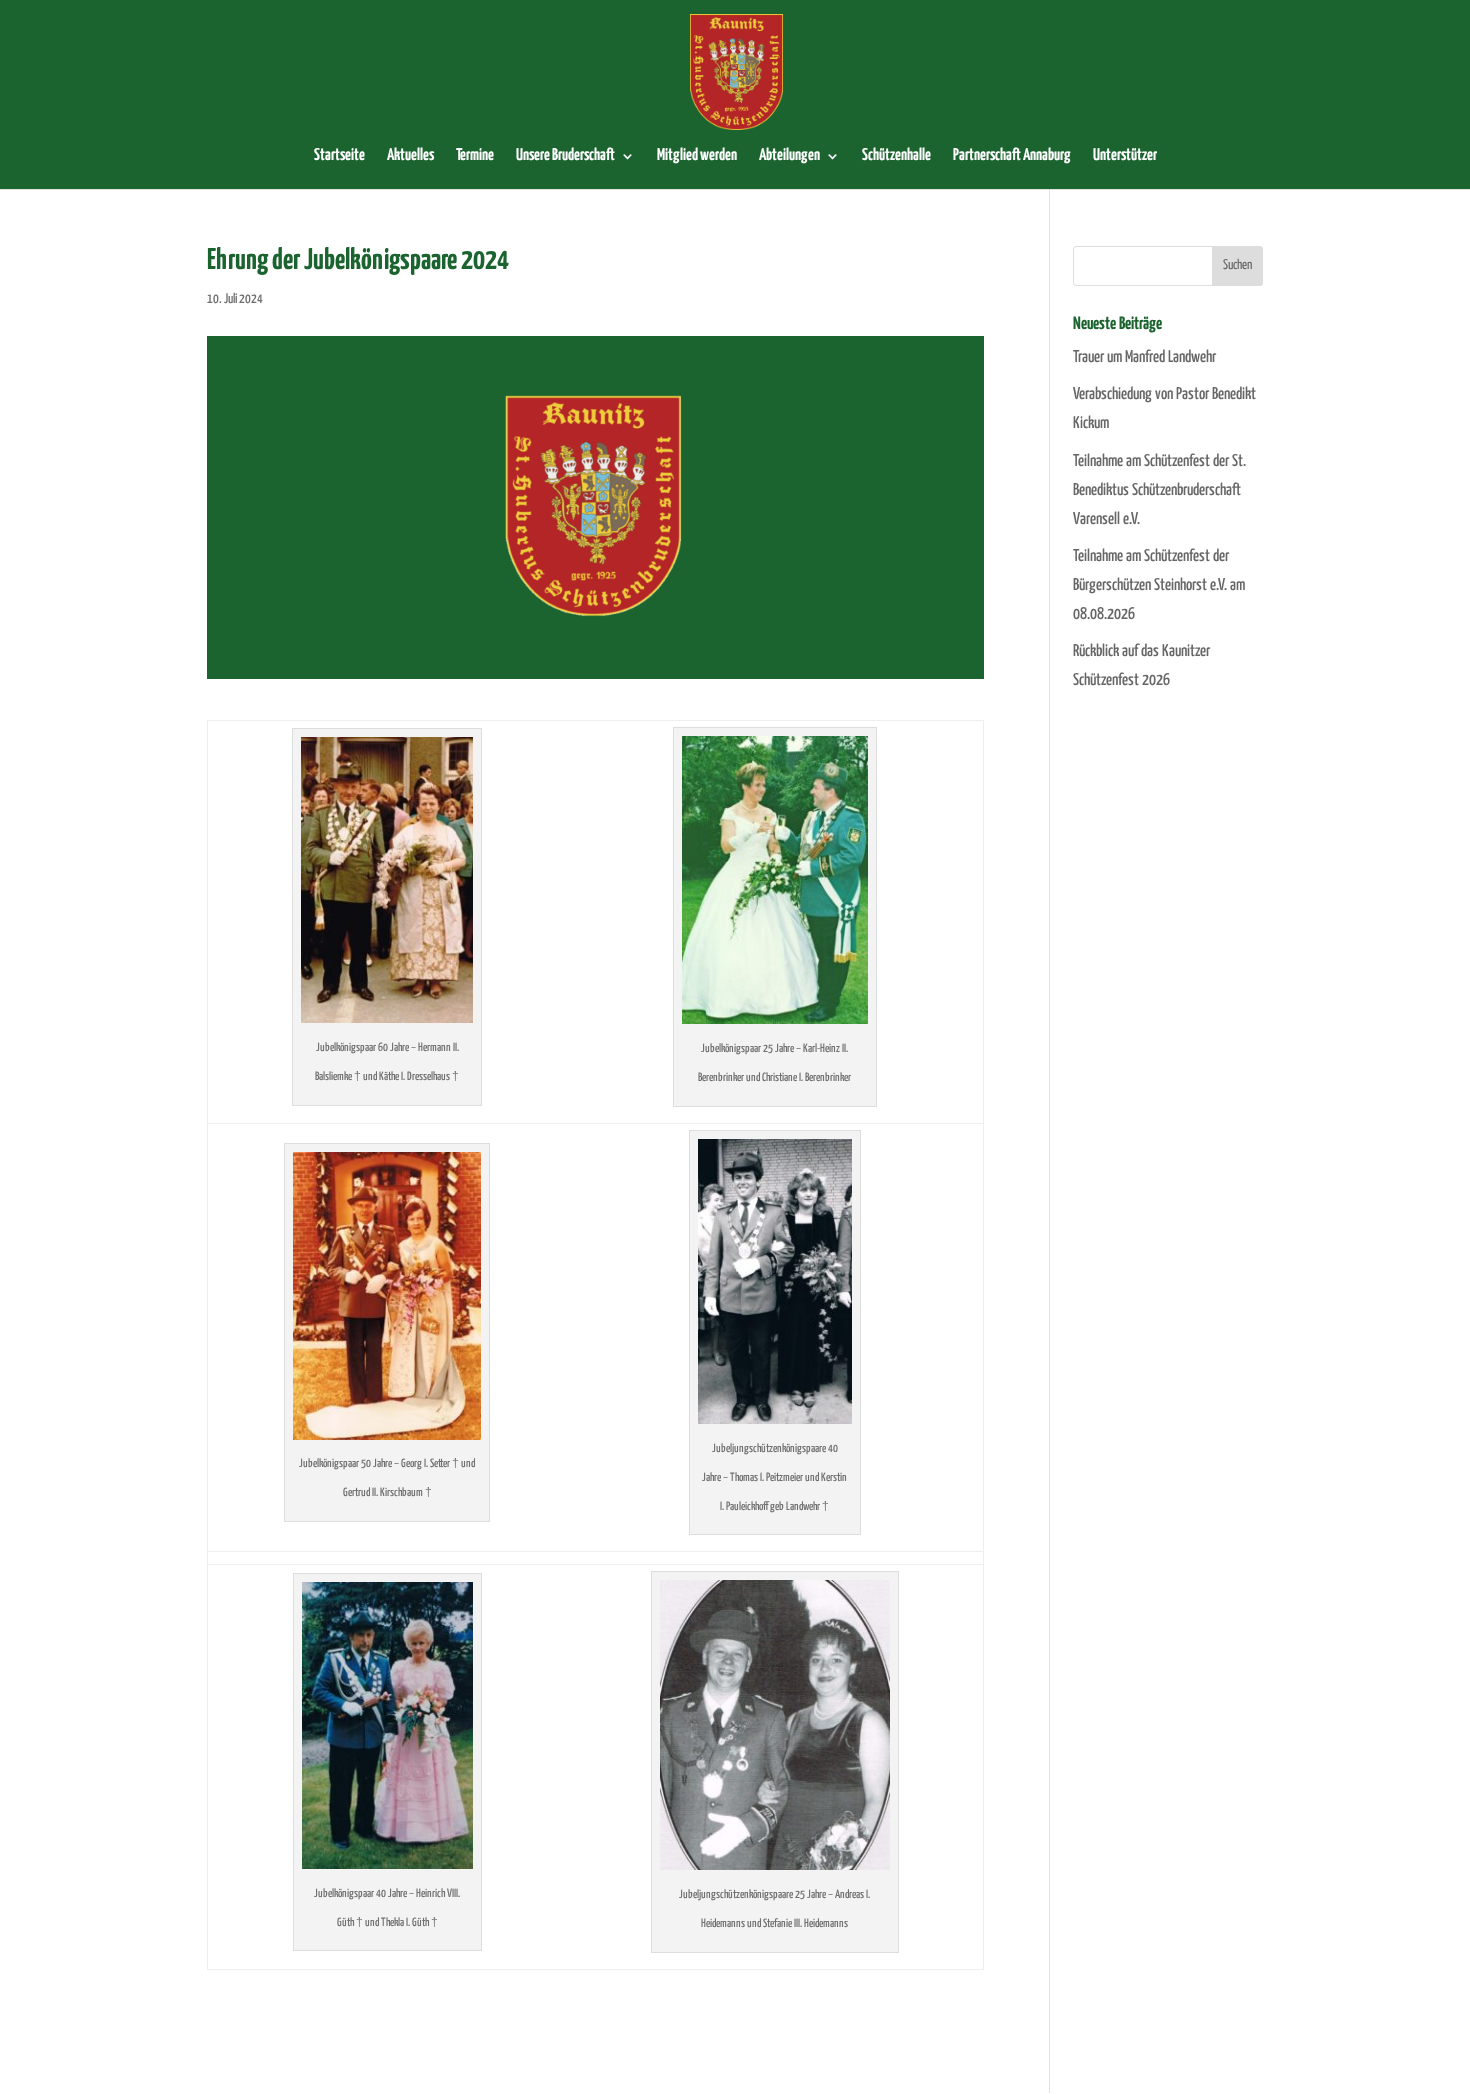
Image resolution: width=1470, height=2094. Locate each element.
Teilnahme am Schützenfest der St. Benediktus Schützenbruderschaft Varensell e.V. (1159, 490)
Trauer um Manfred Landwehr (1144, 357)
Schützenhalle (896, 156)
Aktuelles (410, 156)
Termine (475, 156)
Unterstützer (1125, 156)
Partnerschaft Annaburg (1012, 156)
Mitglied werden (697, 156)
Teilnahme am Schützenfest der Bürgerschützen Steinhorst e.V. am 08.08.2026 (1159, 585)
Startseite (339, 156)
